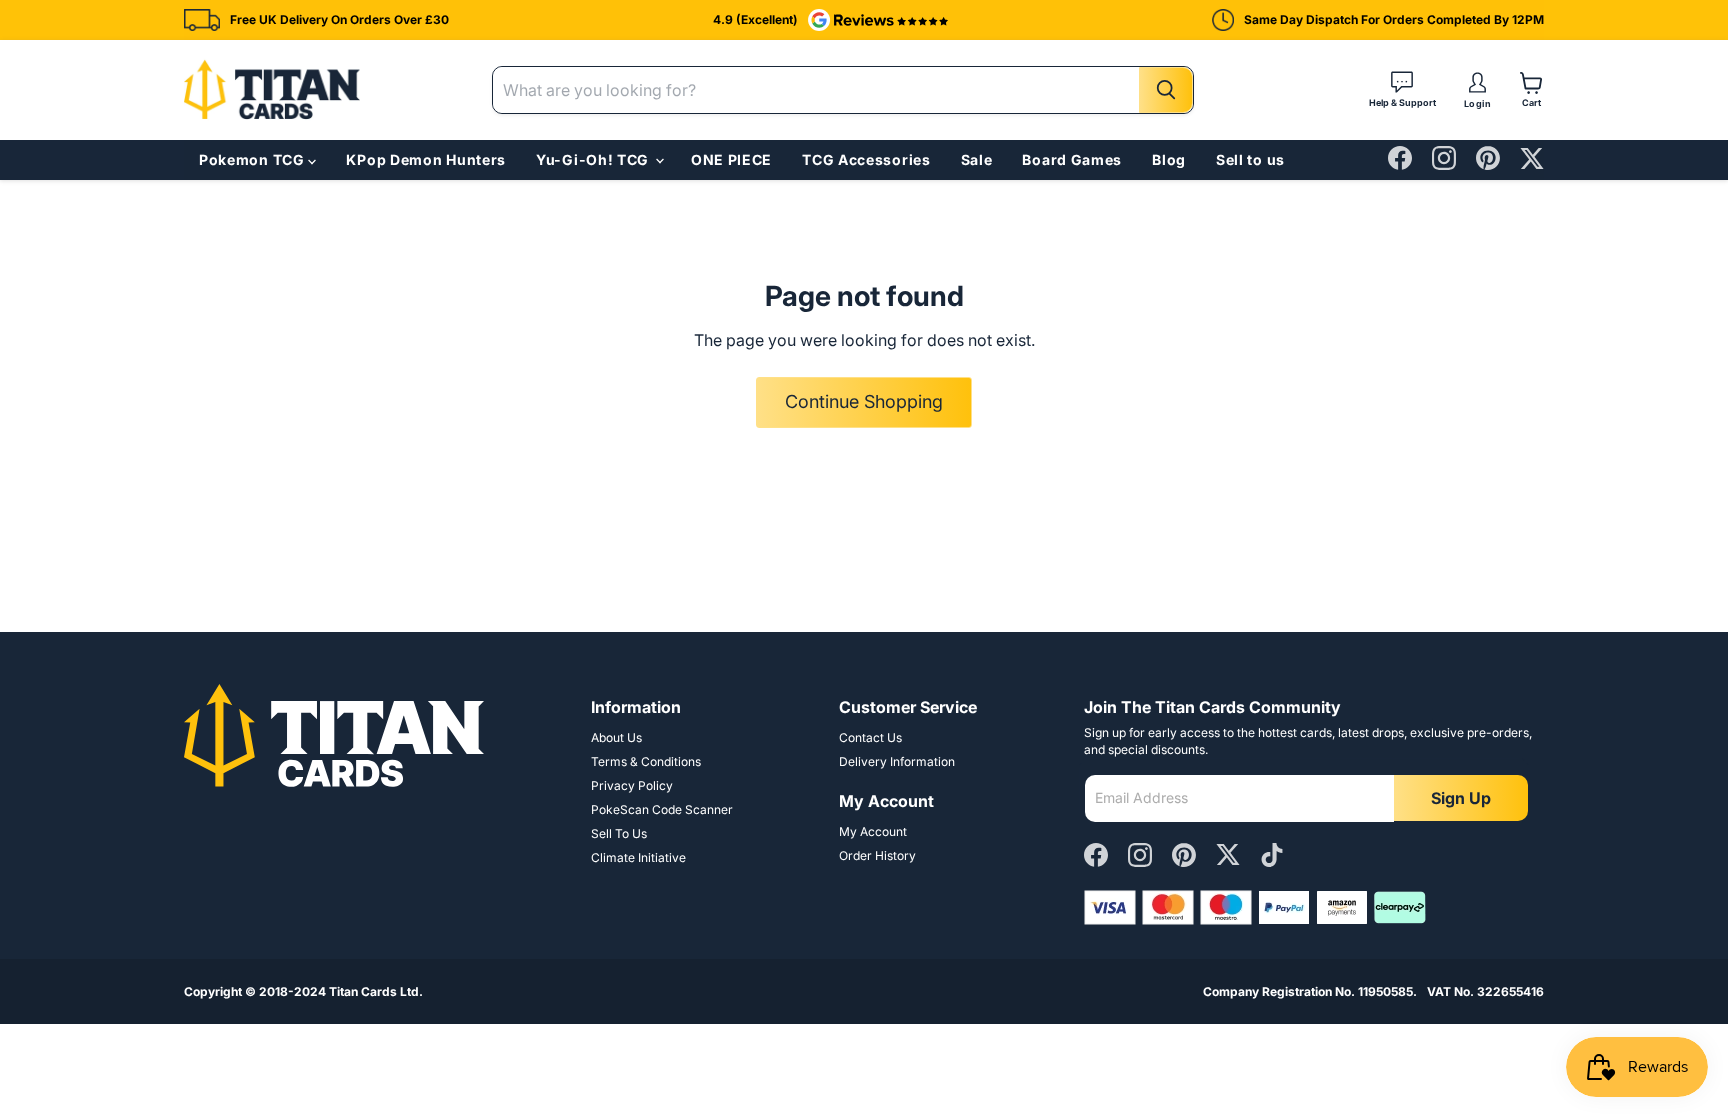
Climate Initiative (638, 857)
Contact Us (870, 737)
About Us (616, 737)
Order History (877, 855)
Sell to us (1250, 159)
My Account (873, 831)
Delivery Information (897, 761)
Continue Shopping (864, 401)
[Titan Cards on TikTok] (1272, 856)
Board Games (1072, 159)
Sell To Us (619, 833)
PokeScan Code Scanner (662, 809)
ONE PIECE (731, 159)
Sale (977, 159)
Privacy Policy (632, 785)
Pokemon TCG (253, 160)
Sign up (1461, 798)
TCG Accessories (866, 159)
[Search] (1166, 90)
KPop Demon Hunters (426, 159)
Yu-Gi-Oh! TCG (594, 160)
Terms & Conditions (646, 761)
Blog (1169, 159)
